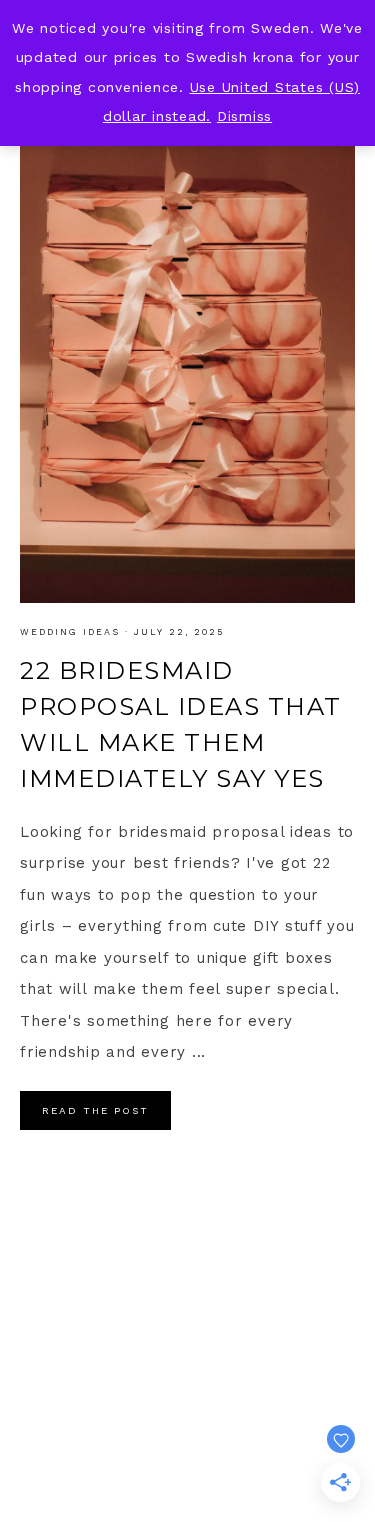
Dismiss (244, 116)
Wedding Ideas (70, 632)
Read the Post (95, 1110)
